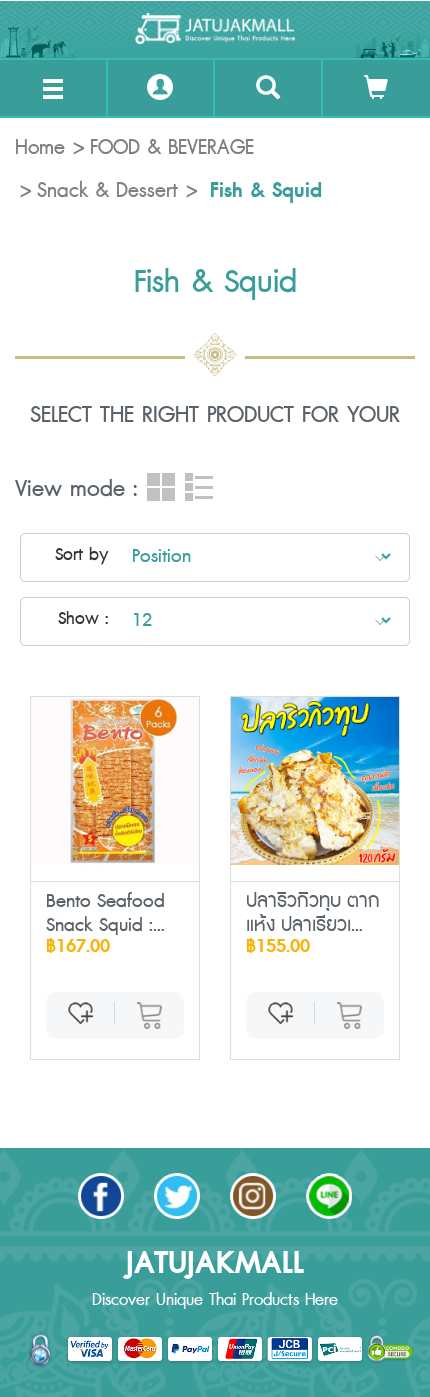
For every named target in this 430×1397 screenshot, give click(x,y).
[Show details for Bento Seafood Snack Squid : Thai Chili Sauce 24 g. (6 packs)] (115, 781)
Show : (83, 619)
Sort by (81, 555)
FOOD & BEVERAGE (172, 148)
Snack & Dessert (107, 191)
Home (40, 148)
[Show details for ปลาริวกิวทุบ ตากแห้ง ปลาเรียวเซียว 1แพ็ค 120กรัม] (315, 781)
